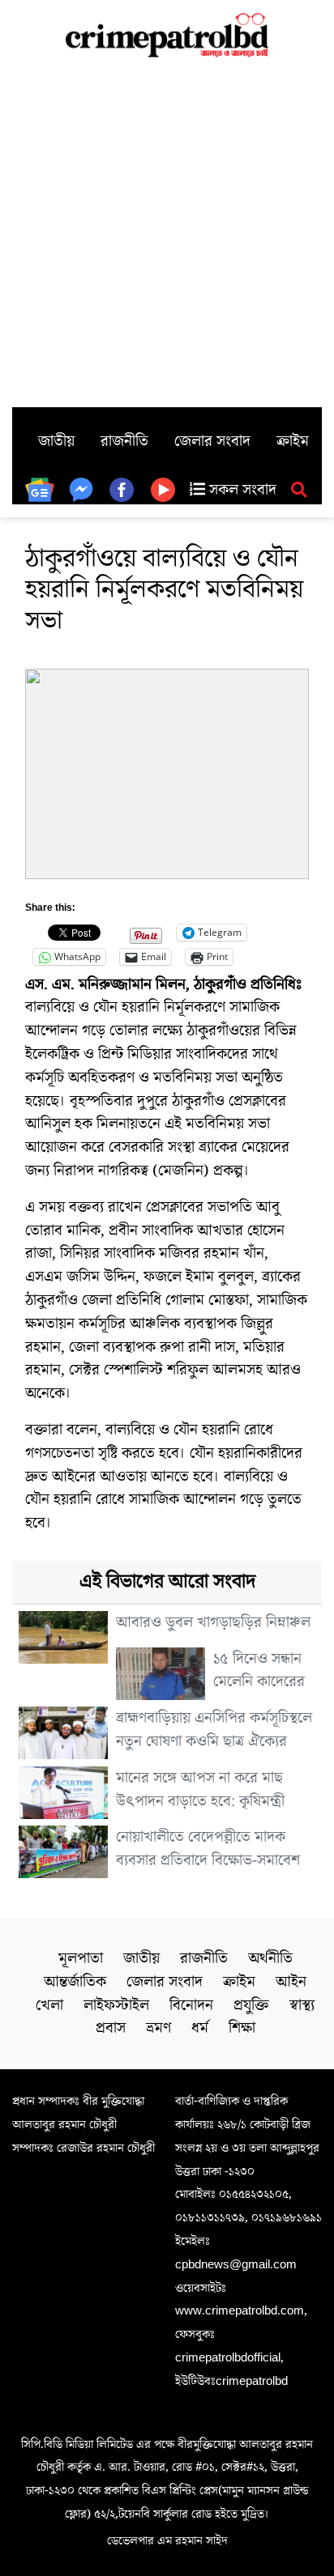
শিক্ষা (242, 2028)
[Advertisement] (167, 232)
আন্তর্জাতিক (75, 1982)
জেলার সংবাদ (212, 441)
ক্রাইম (293, 441)
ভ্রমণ (158, 2028)
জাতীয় (56, 441)
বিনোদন (191, 2005)
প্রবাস (111, 2028)
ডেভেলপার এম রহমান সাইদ (167, 2540)
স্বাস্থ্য (302, 2005)
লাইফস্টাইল (116, 2005)
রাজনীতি (124, 441)
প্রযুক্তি (251, 2005)
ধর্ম (200, 2028)
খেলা (49, 2005)
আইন (291, 1982)
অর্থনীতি (270, 1958)
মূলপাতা (81, 1958)
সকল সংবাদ (241, 490)
